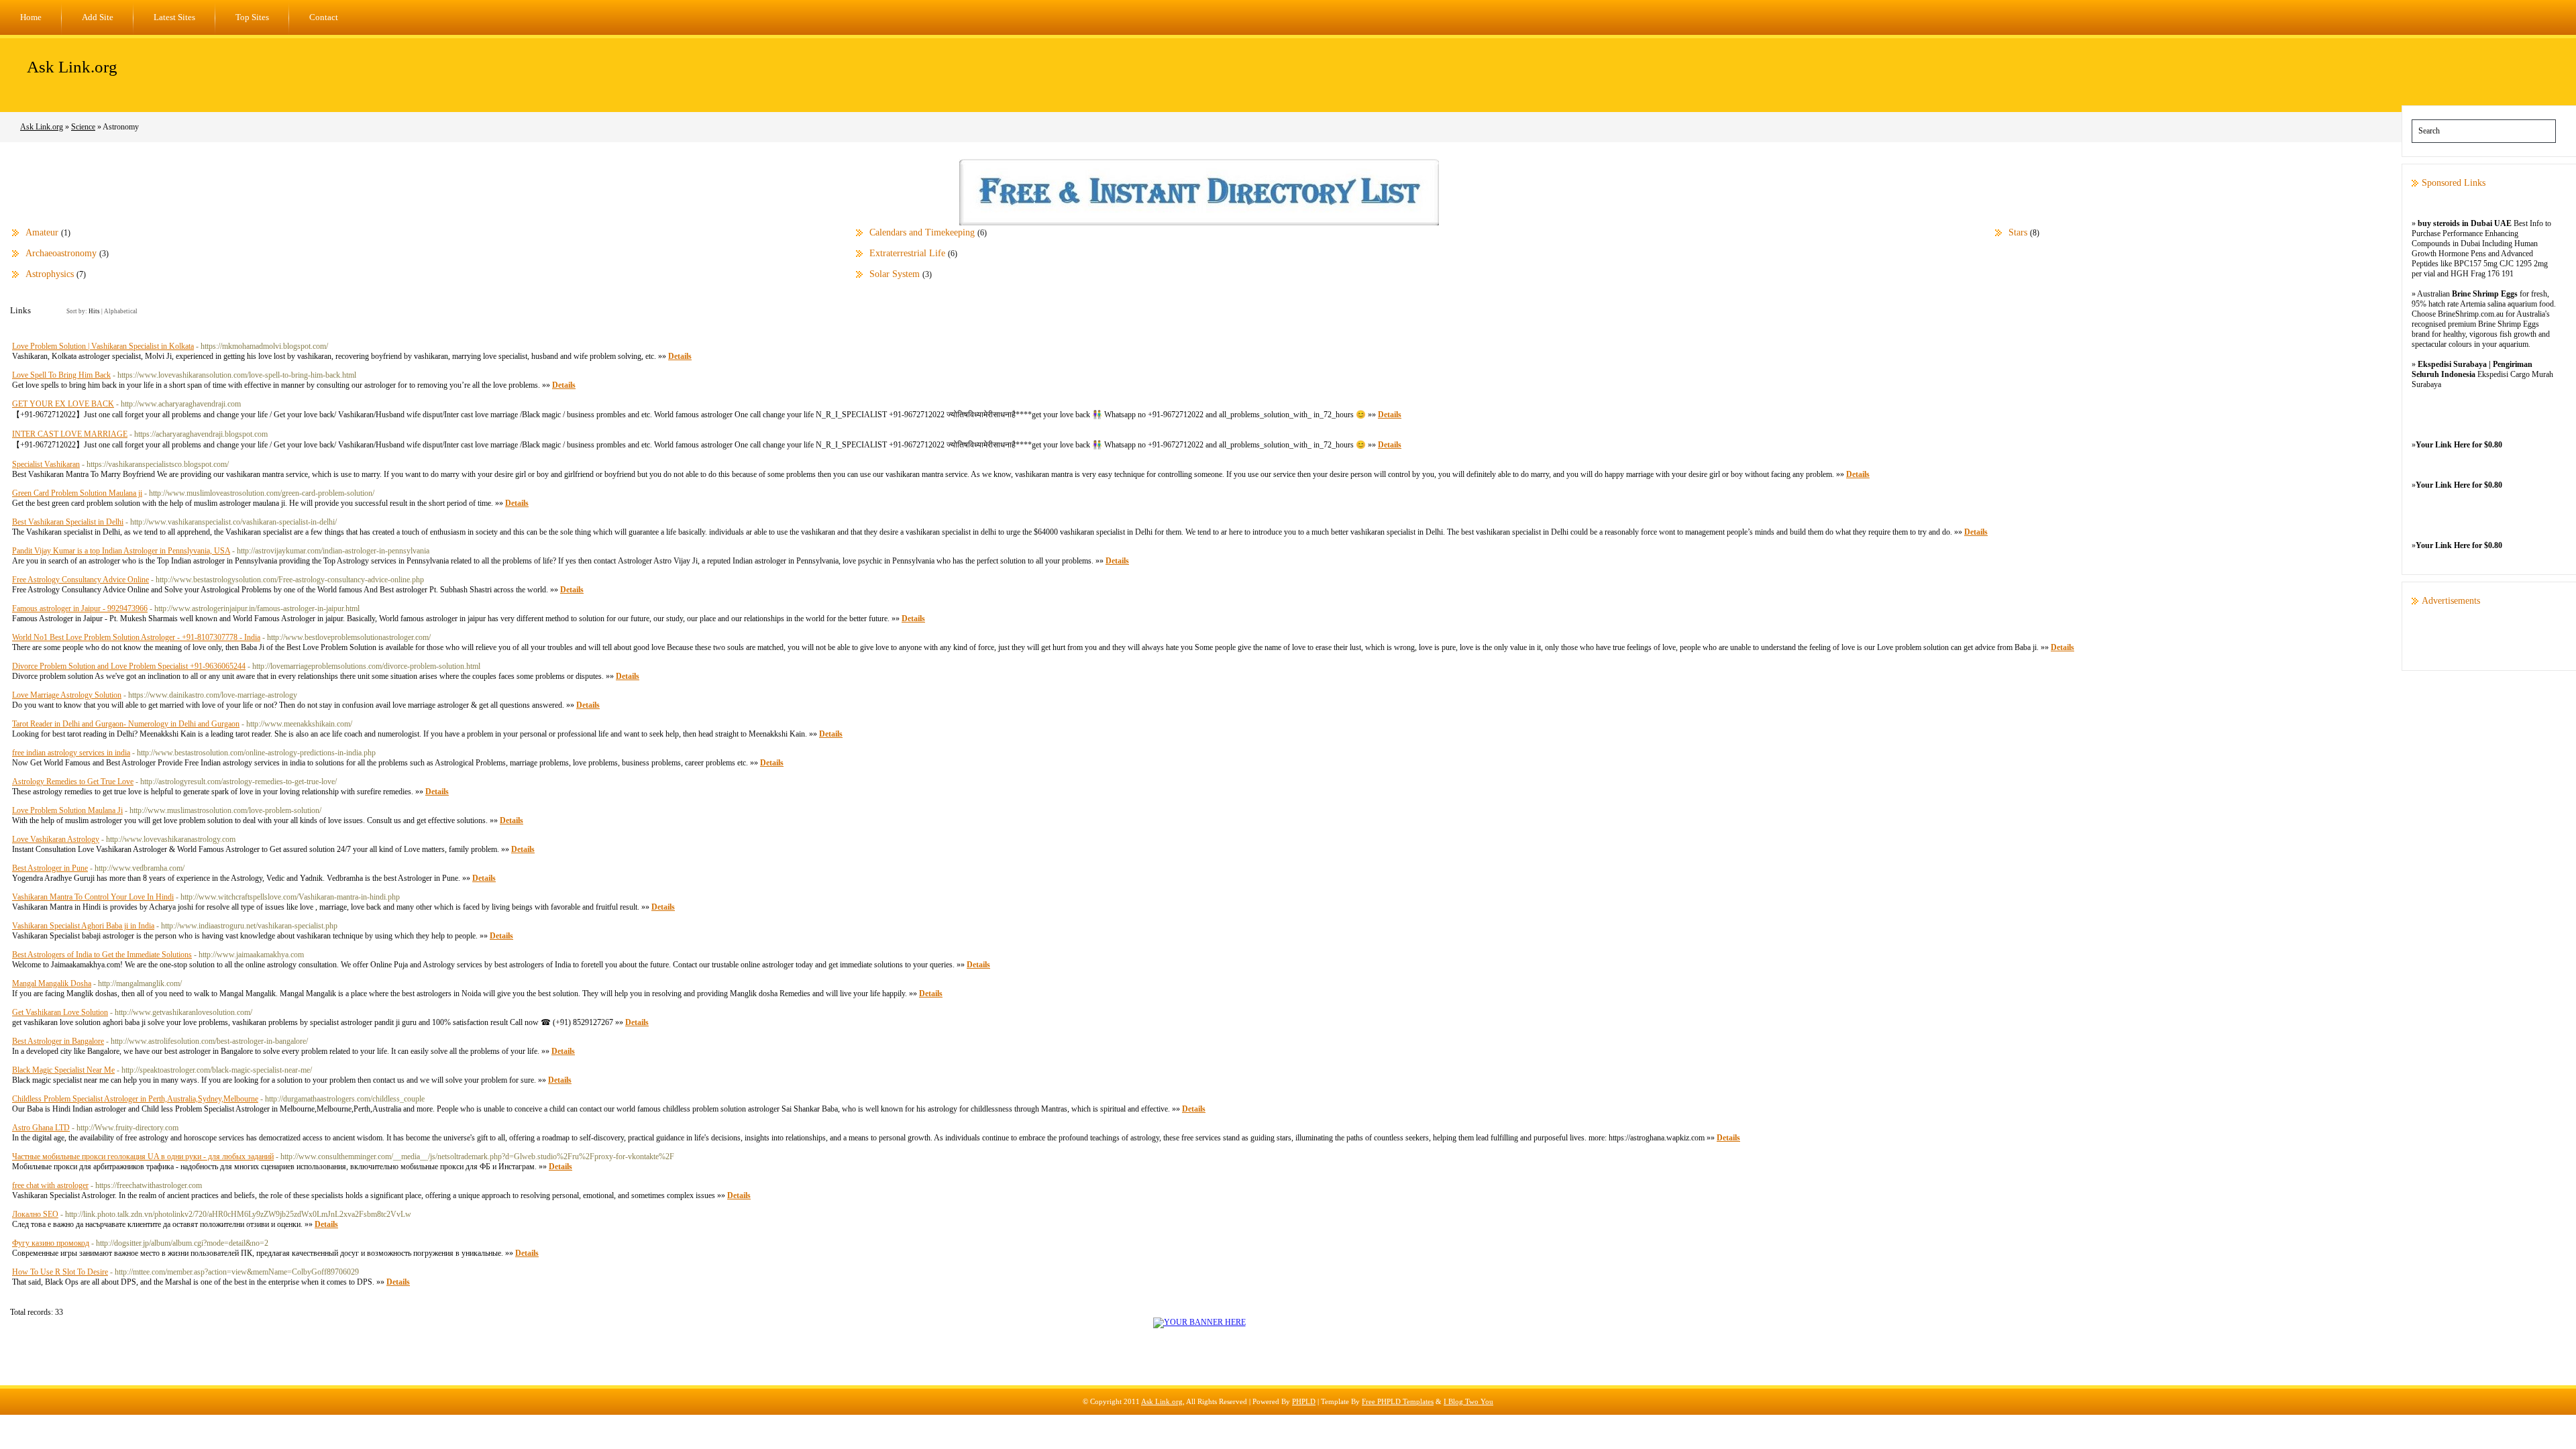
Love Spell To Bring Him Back (61, 375)
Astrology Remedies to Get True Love (73, 782)
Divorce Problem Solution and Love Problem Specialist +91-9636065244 (129, 666)
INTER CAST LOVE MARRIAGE (70, 434)
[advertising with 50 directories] (1199, 1322)
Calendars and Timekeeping (922, 232)
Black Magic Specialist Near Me (63, 1070)
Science (83, 127)
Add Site (98, 17)
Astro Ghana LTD (41, 1128)
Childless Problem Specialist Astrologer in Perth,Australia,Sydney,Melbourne (135, 1099)
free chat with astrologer (50, 1185)
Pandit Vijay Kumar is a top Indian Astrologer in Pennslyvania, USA (121, 551)
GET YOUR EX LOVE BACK (63, 404)
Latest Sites (174, 17)
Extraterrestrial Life (907, 253)
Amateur (42, 232)
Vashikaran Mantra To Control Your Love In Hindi (93, 897)
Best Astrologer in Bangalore (58, 1041)
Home (31, 17)
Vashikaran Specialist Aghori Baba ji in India (83, 926)
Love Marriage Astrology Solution (67, 695)
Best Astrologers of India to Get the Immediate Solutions (102, 955)
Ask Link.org (72, 67)
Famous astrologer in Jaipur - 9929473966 (80, 608)
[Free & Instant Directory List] (1199, 223)
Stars (2018, 232)
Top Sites (252, 17)
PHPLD (1304, 1401)
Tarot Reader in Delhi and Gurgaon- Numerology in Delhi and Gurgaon (126, 724)
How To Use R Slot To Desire (60, 1272)
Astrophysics (50, 274)
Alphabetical (121, 311)
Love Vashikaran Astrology (56, 839)
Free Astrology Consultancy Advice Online (80, 580)
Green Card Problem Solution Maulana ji (77, 493)
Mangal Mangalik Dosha (52, 983)
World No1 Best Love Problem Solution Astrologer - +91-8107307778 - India (136, 637)
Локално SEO (35, 1214)
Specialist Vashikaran (46, 464)
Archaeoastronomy (61, 253)
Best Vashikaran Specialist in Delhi (68, 522)
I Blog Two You (1468, 1401)
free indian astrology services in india (71, 753)
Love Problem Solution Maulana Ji (67, 810)
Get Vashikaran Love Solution (60, 1012)
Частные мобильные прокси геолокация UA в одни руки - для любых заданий (143, 1157)
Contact (324, 17)
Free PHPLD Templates (1398, 1401)
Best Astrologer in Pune (50, 868)
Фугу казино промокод (51, 1243)
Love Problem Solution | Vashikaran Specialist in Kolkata (103, 346)
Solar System (895, 274)
